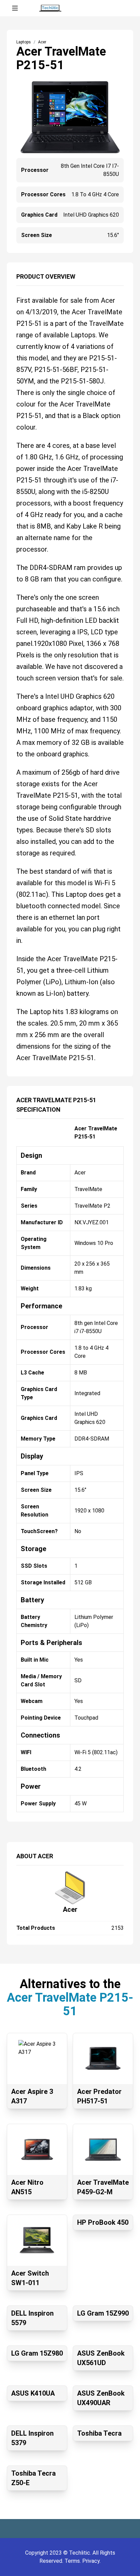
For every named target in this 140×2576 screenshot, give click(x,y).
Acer (70, 1909)
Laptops (24, 42)
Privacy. (91, 2561)
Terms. (73, 2561)
